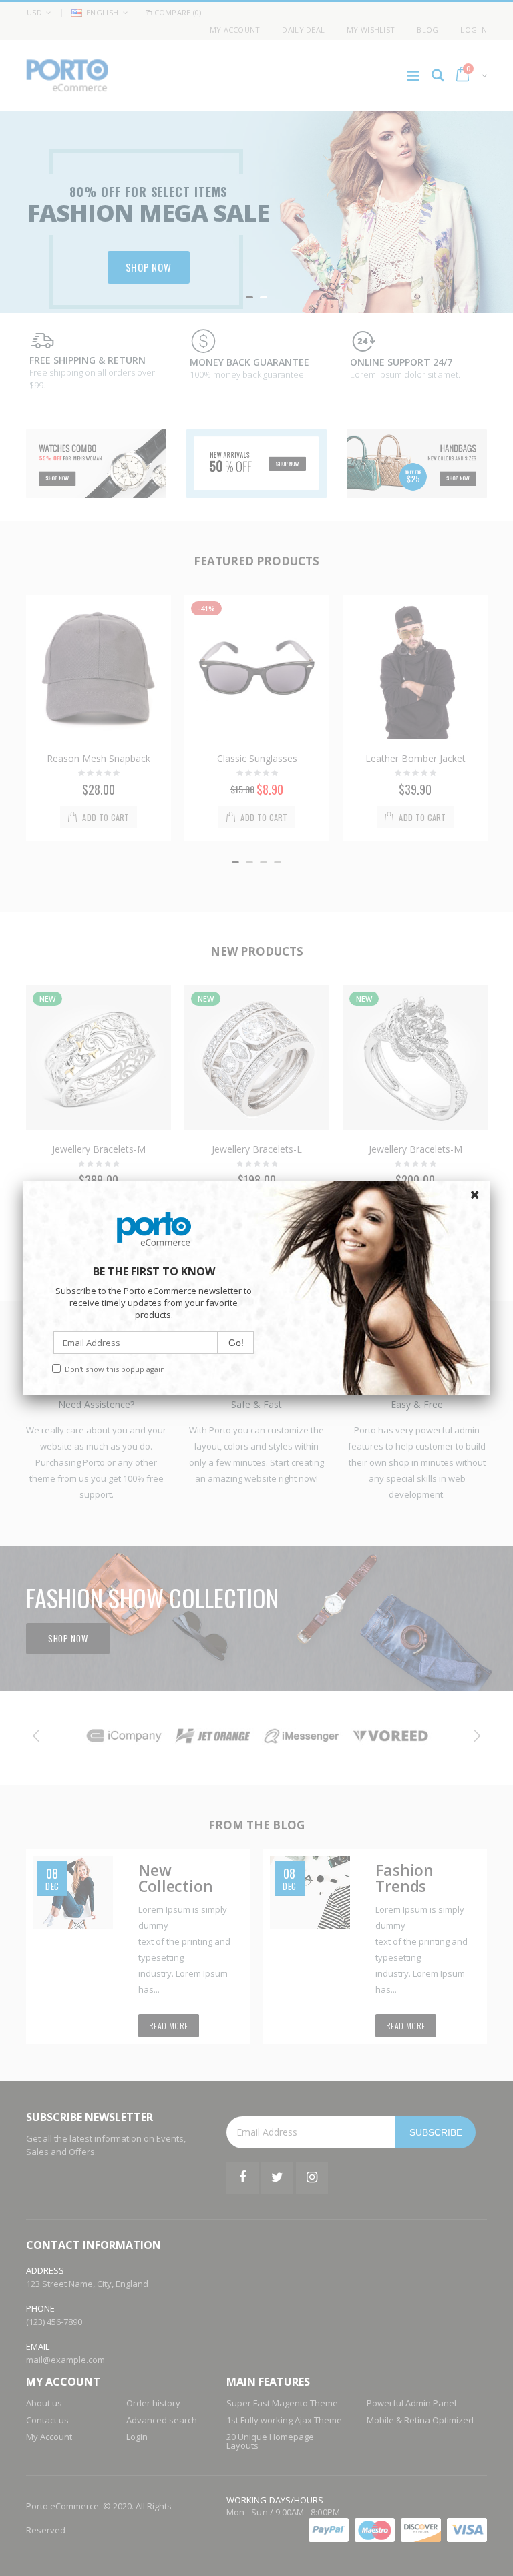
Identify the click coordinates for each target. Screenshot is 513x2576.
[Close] (477, 1195)
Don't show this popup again (115, 1369)
